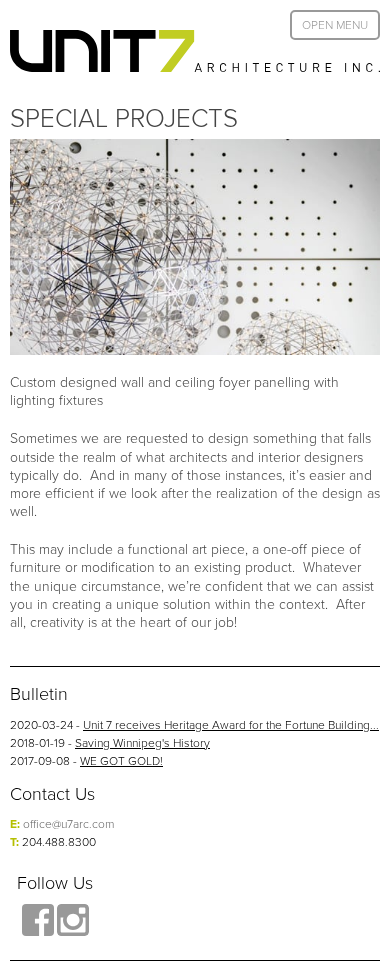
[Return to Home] (195, 51)
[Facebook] (38, 920)
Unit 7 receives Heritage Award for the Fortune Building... (231, 724)
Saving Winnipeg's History (142, 742)
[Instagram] (73, 920)
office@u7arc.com (68, 823)
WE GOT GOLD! (121, 760)
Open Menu (335, 24)
